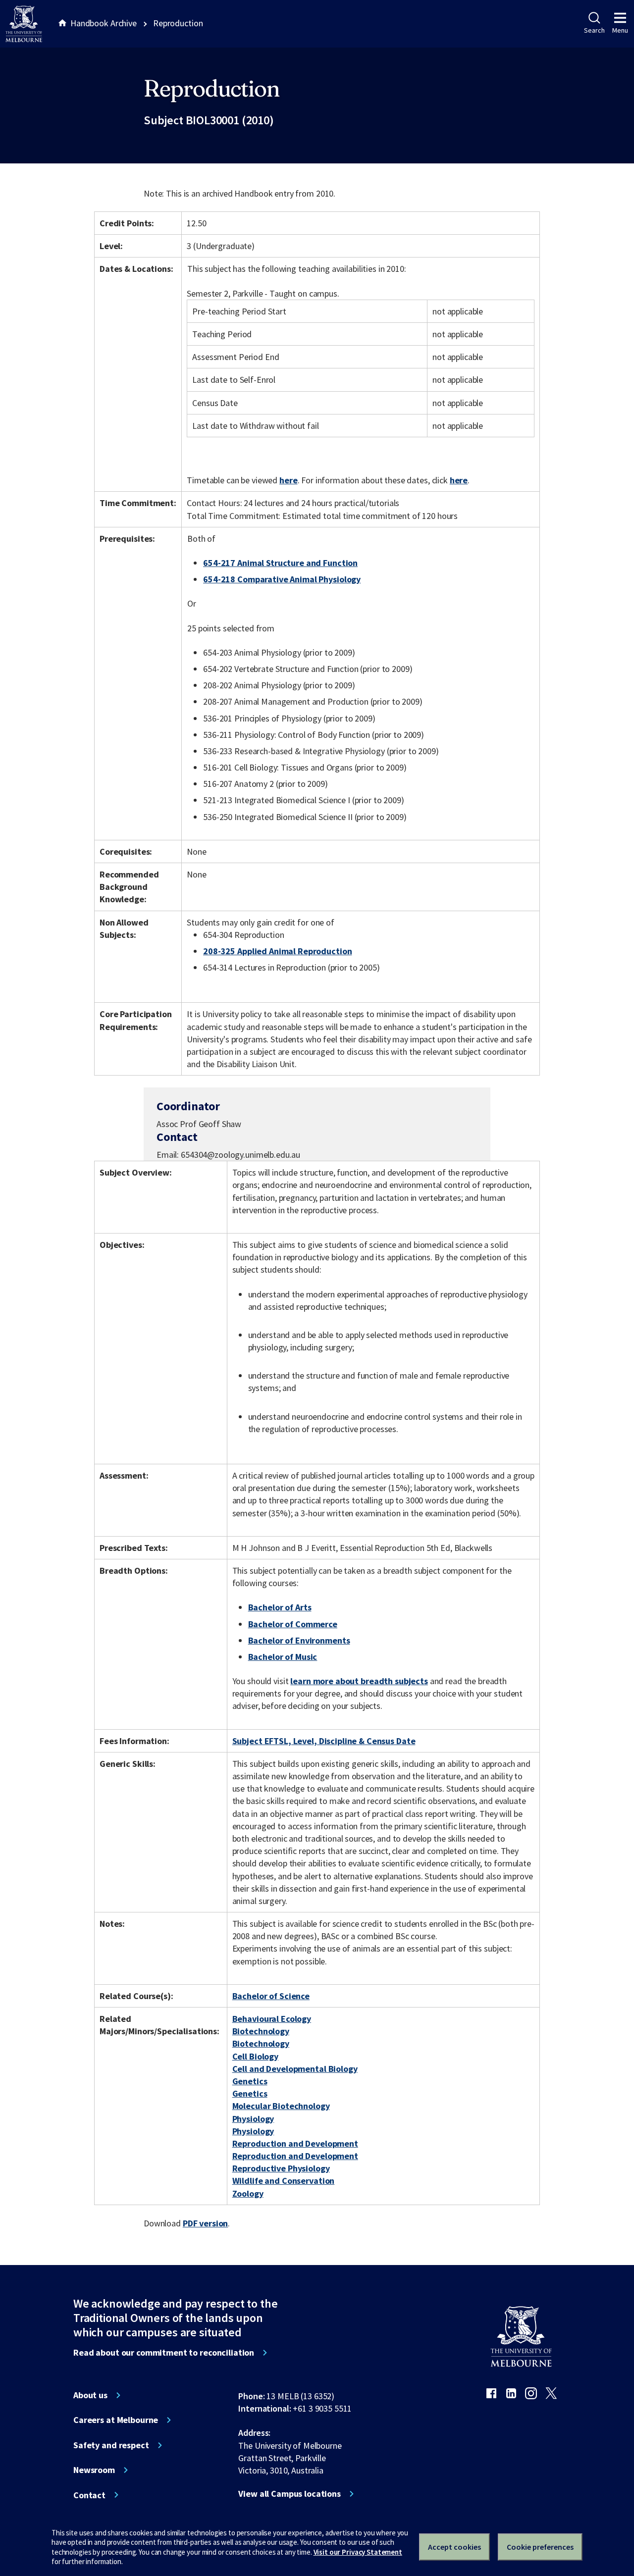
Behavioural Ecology (272, 2019)
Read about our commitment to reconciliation (164, 2353)
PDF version (206, 2223)
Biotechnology (261, 2031)
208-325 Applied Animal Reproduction (277, 951)
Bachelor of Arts (280, 1607)
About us (90, 2395)
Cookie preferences (540, 2547)
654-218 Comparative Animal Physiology (282, 579)
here (288, 480)
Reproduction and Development (295, 2143)
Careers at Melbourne (116, 2420)
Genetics (250, 2081)
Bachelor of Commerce (293, 1624)
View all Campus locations (290, 2494)
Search (594, 30)
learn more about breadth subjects (359, 1681)
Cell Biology (255, 2056)
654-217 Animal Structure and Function (280, 563)
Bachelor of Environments (299, 1640)
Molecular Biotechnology (281, 2106)
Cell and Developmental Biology (295, 2069)
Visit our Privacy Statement (358, 2552)
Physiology (253, 2119)
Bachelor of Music (283, 1657)
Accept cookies (454, 2547)
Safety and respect (111, 2445)
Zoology (248, 2193)
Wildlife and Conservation (284, 2181)
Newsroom (94, 2470)
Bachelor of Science (271, 1996)
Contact (89, 2495)
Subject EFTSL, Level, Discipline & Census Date (324, 1741)
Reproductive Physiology (281, 2168)
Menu (620, 30)
